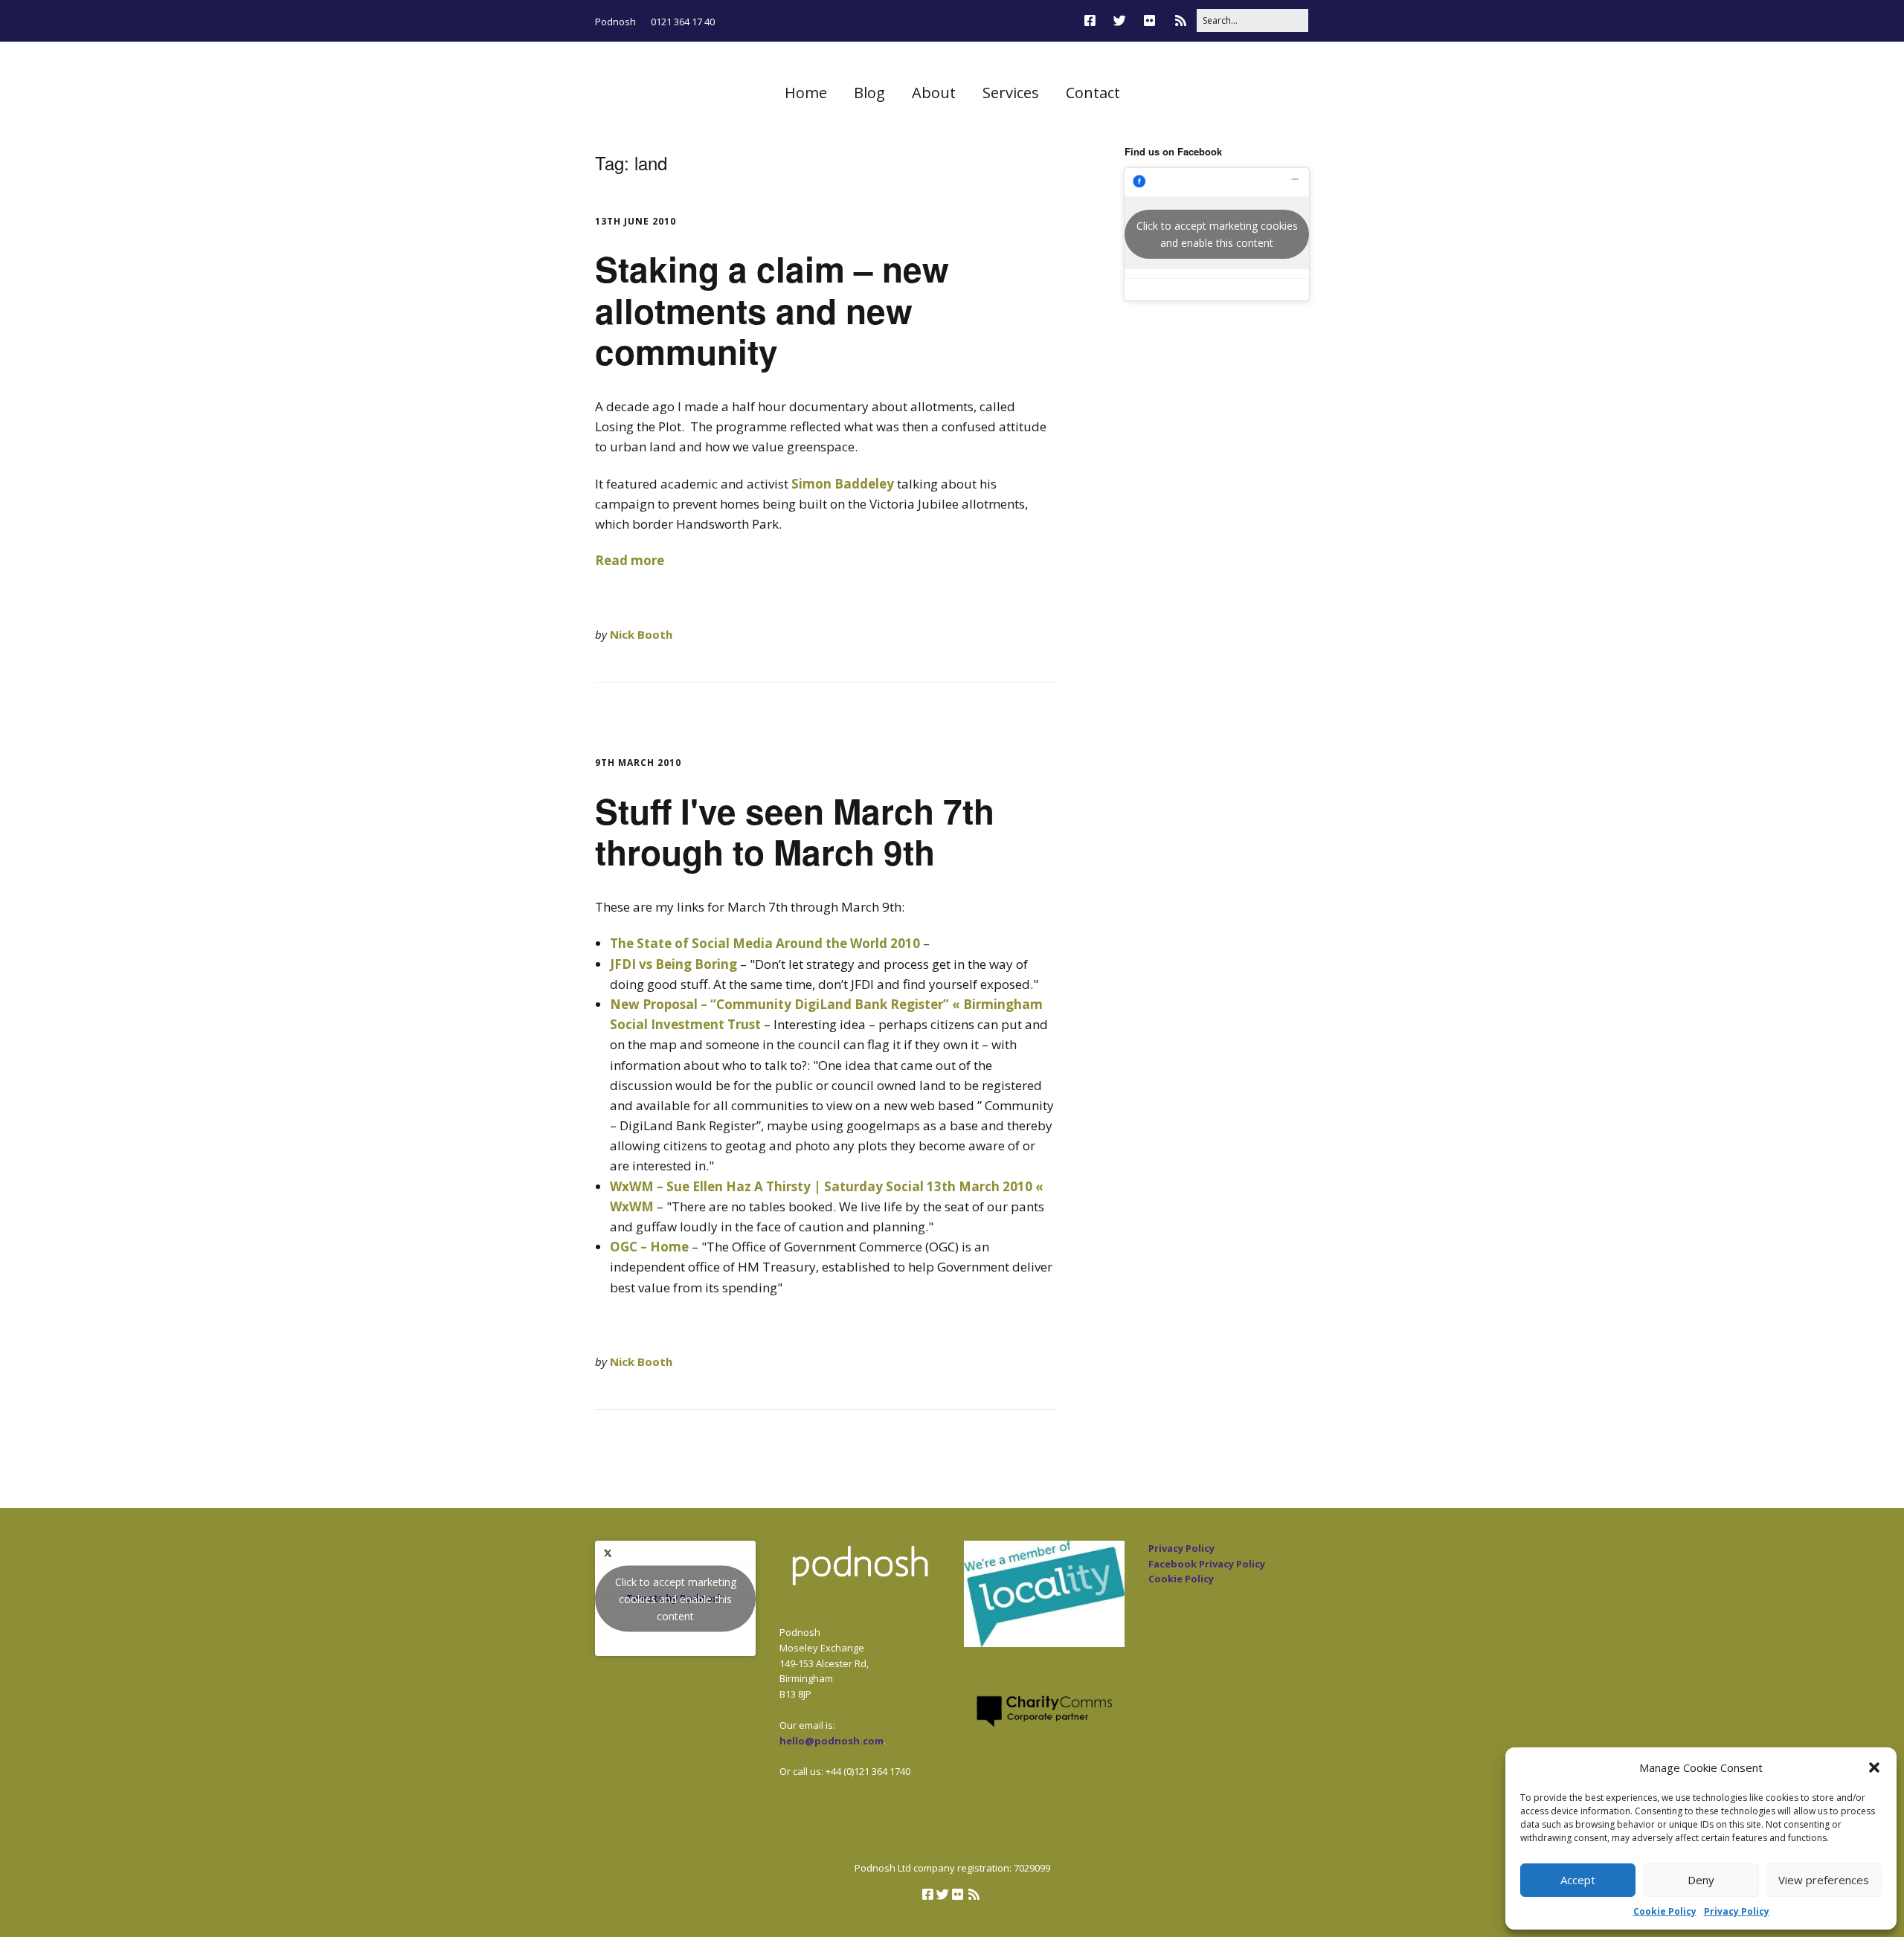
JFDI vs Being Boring (673, 964)
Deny (1701, 1880)
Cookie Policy (1665, 1911)
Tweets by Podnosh (676, 1598)
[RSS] (1181, 20)
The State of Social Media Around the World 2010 (765, 943)
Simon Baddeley (843, 484)
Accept (1578, 1880)
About (934, 93)
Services (1011, 93)
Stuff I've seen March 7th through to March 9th (795, 831)
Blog (869, 93)
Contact (1093, 93)
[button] (1874, 1767)
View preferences (1824, 1880)
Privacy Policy (1737, 1911)
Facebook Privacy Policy (1207, 1564)
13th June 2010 (636, 221)
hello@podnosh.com (832, 1741)
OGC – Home (649, 1247)
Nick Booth (641, 634)
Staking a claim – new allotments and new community (772, 309)
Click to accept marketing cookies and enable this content (1217, 234)
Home (806, 93)
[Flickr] (1149, 20)
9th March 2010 (638, 763)
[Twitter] (1120, 20)
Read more (630, 560)
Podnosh (615, 22)
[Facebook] (1094, 20)
